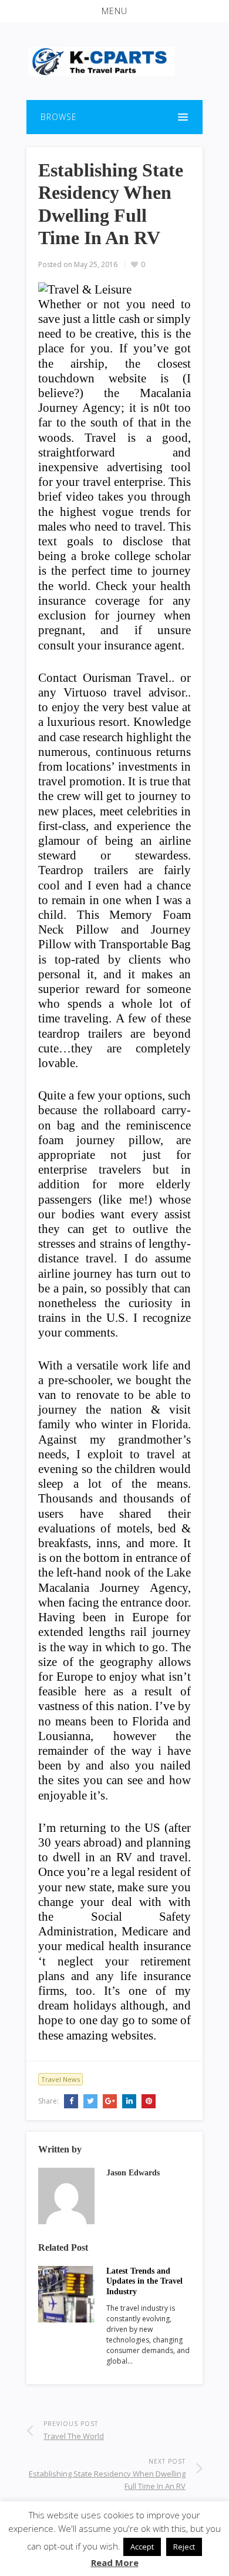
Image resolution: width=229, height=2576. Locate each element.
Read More (115, 2562)
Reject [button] (184, 2547)
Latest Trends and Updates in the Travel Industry (144, 2282)
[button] (114, 11)
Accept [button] (142, 2547)
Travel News (60, 2079)
